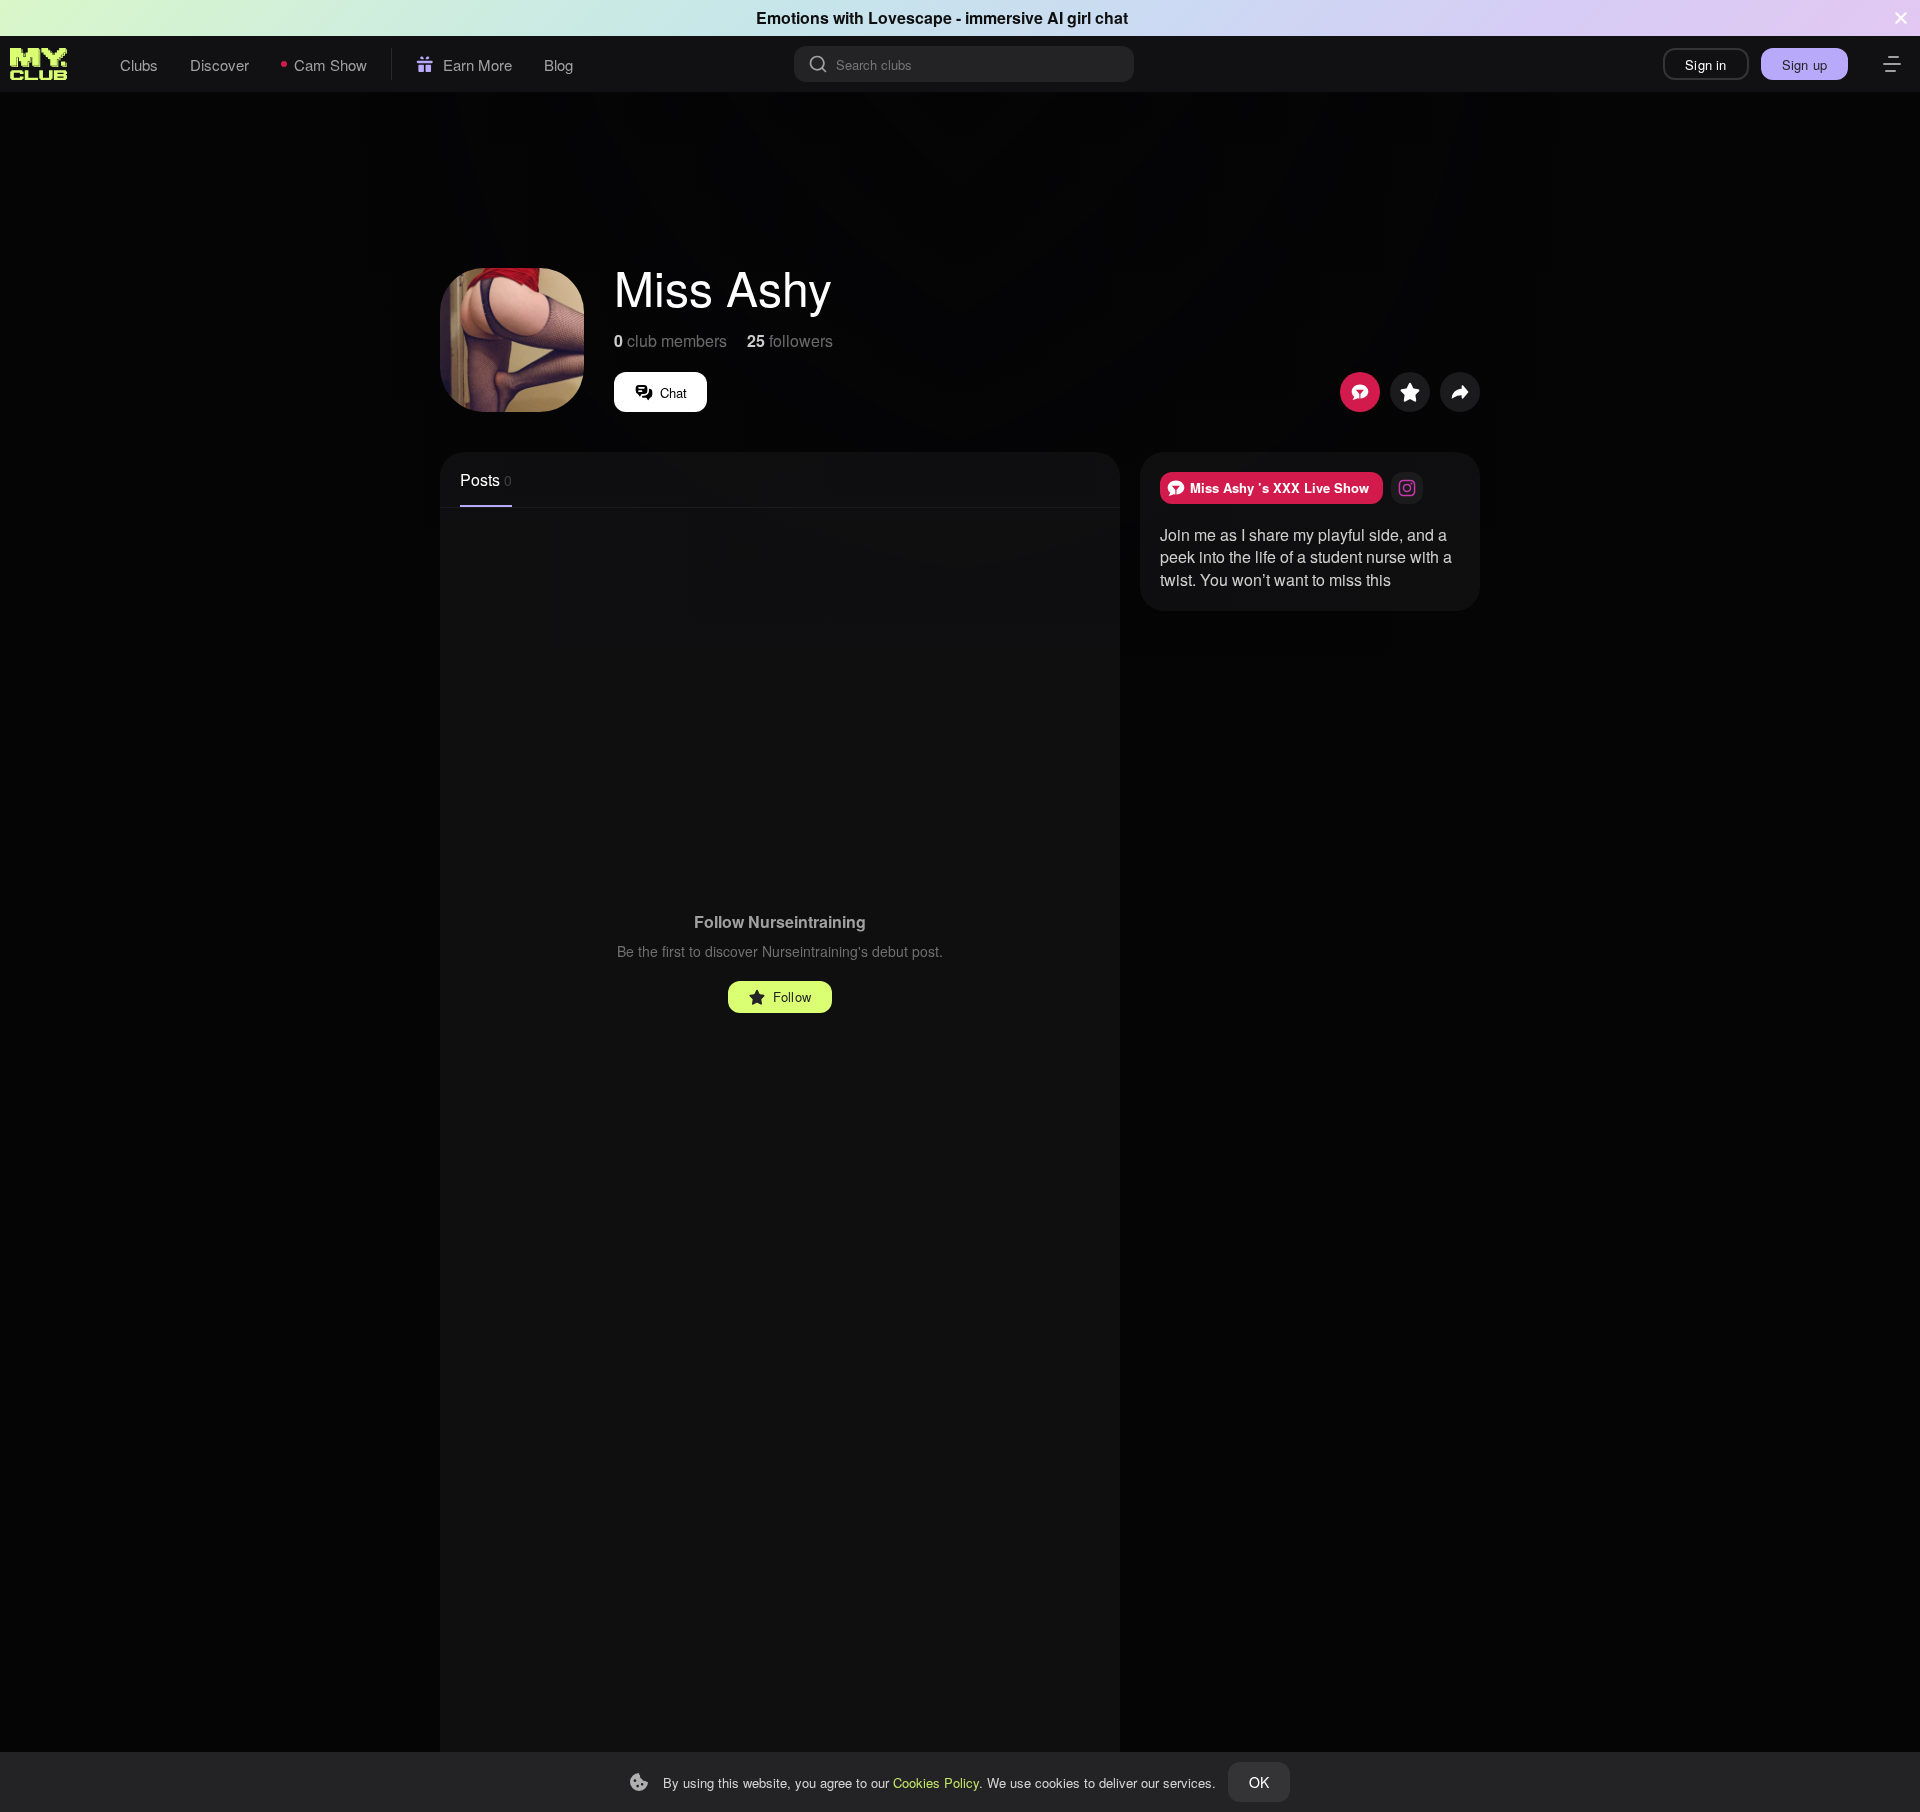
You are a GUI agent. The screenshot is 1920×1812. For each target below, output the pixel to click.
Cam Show (330, 64)
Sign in (1705, 64)
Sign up (1804, 64)
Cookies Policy (936, 1782)
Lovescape (910, 17)
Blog (558, 64)
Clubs (139, 64)
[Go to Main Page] (39, 64)
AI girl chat (1087, 17)
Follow (792, 996)
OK (1259, 1782)
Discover (219, 64)
